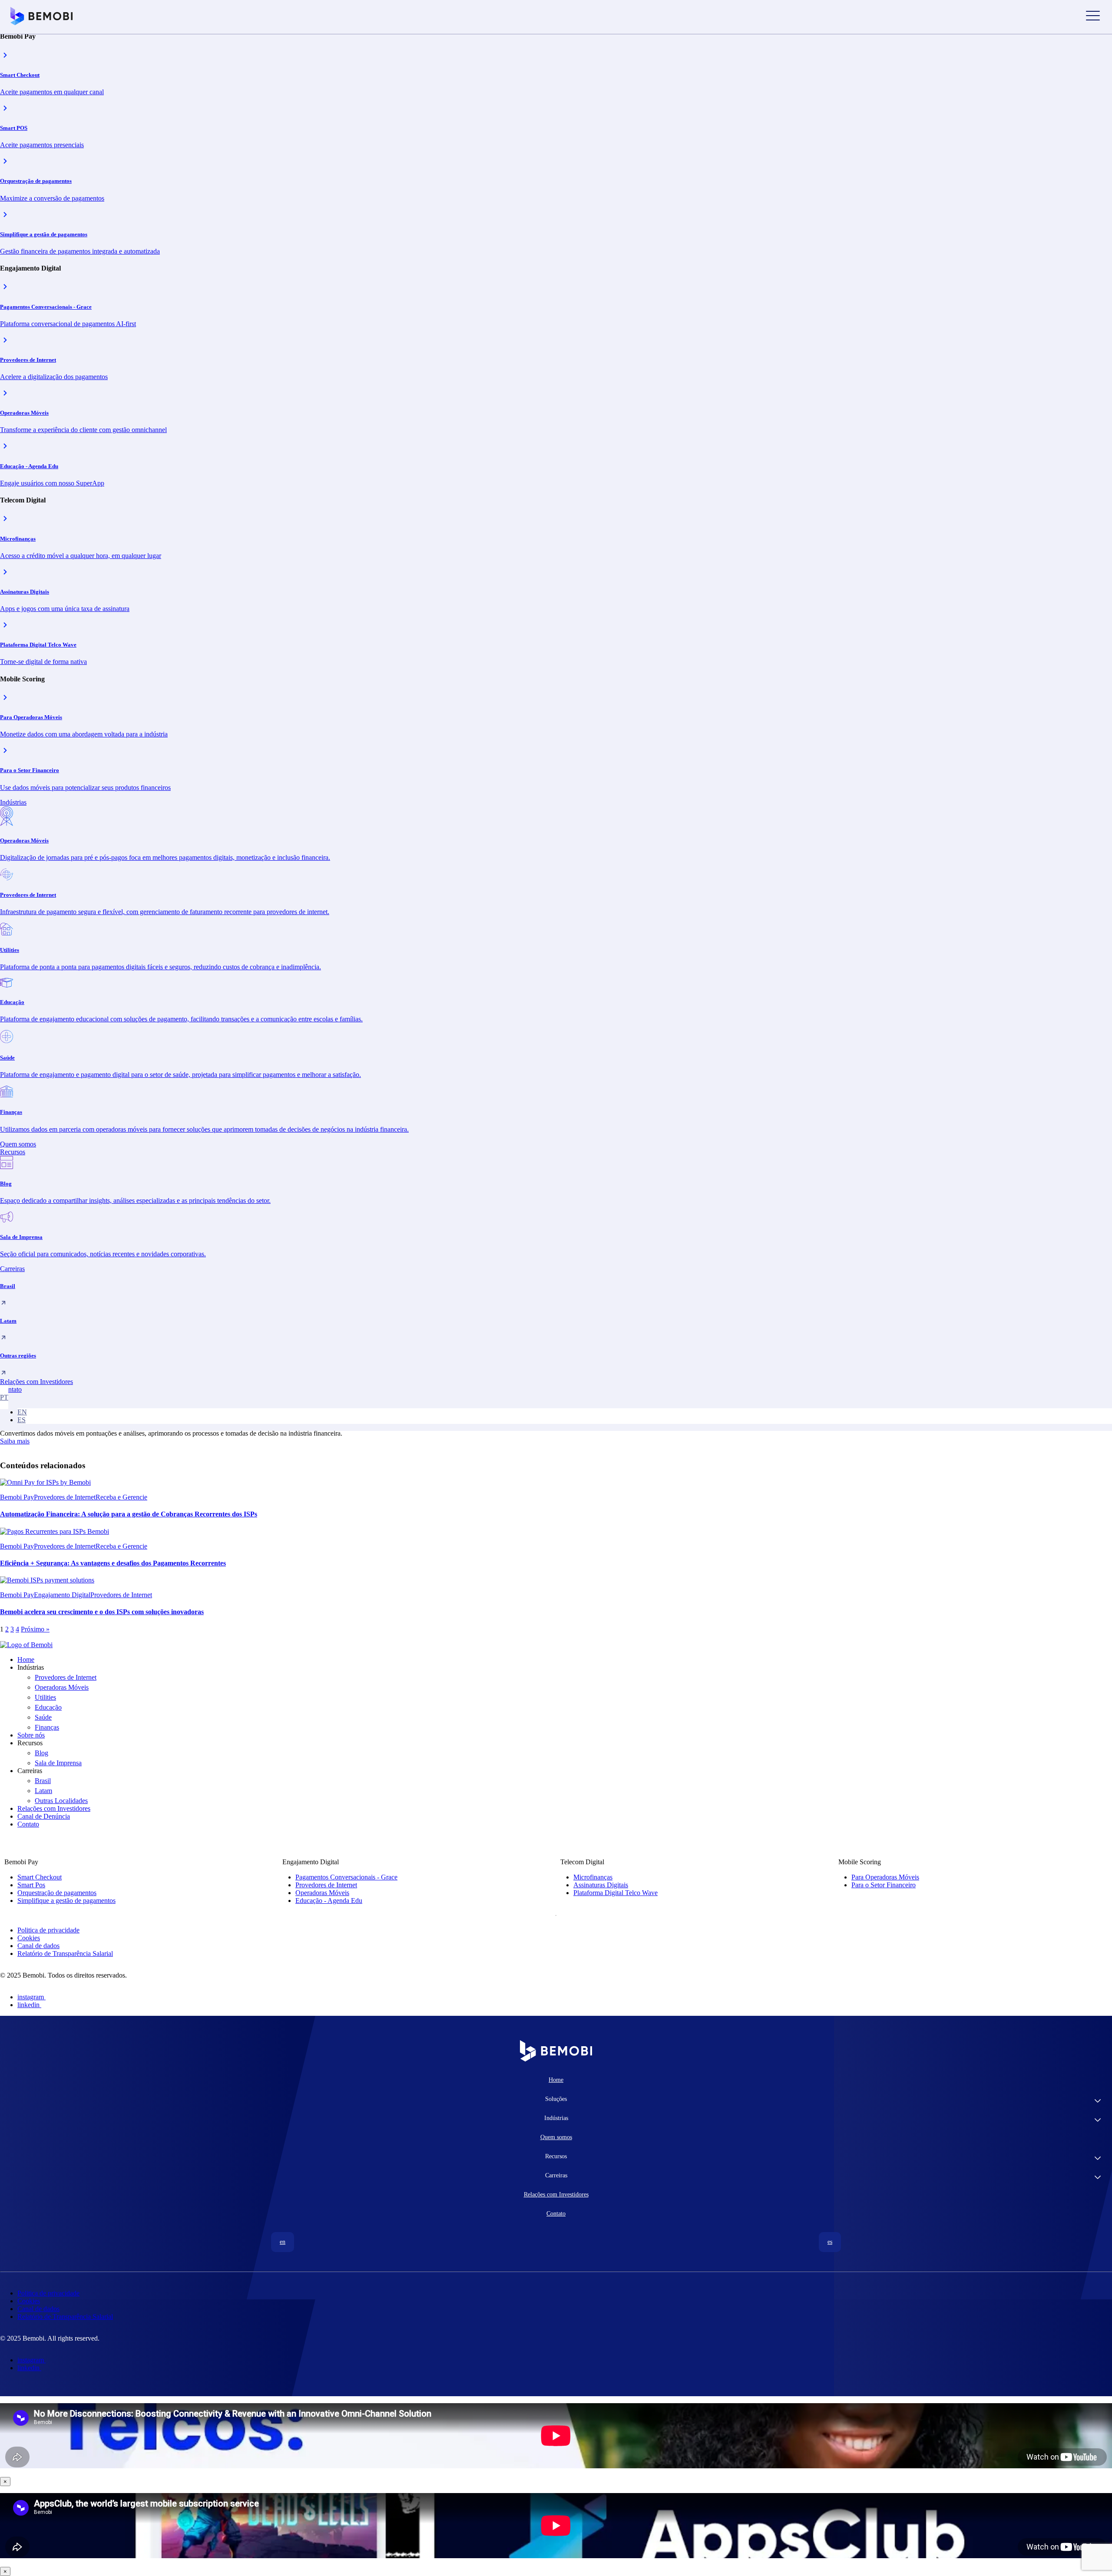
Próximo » (35, 1629)
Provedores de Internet (65, 1497)
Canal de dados (38, 1946)
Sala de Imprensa (58, 1763)
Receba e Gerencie (121, 1497)
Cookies (29, 1938)
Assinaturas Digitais (601, 1885)
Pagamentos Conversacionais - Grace (346, 1877)
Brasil (43, 1781)
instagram (31, 1997)
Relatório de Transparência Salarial (65, 1953)
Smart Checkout (40, 1877)
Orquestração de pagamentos (57, 1893)
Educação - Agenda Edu (329, 1901)
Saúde (43, 1717)
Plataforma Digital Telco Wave (616, 1893)
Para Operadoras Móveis (885, 1877)
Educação (48, 1707)
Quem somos (556, 2137)
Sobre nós (31, 1735)
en (22, 1412)
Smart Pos (31, 1885)
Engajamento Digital (62, 1595)
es (22, 1420)
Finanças (47, 1727)
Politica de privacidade (48, 1930)
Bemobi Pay (17, 1497)
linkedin (28, 2005)
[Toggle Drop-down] (1098, 2102)
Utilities (45, 1697)
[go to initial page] (26, 1645)
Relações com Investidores (54, 1808)
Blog (41, 1753)
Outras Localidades (61, 1801)
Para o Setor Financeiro (884, 1885)
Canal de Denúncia (44, 1816)
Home (26, 1660)
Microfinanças (593, 1877)
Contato (28, 1824)
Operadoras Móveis (62, 1687)
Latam (43, 1791)
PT (4, 1397)
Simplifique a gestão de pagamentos (66, 1901)
